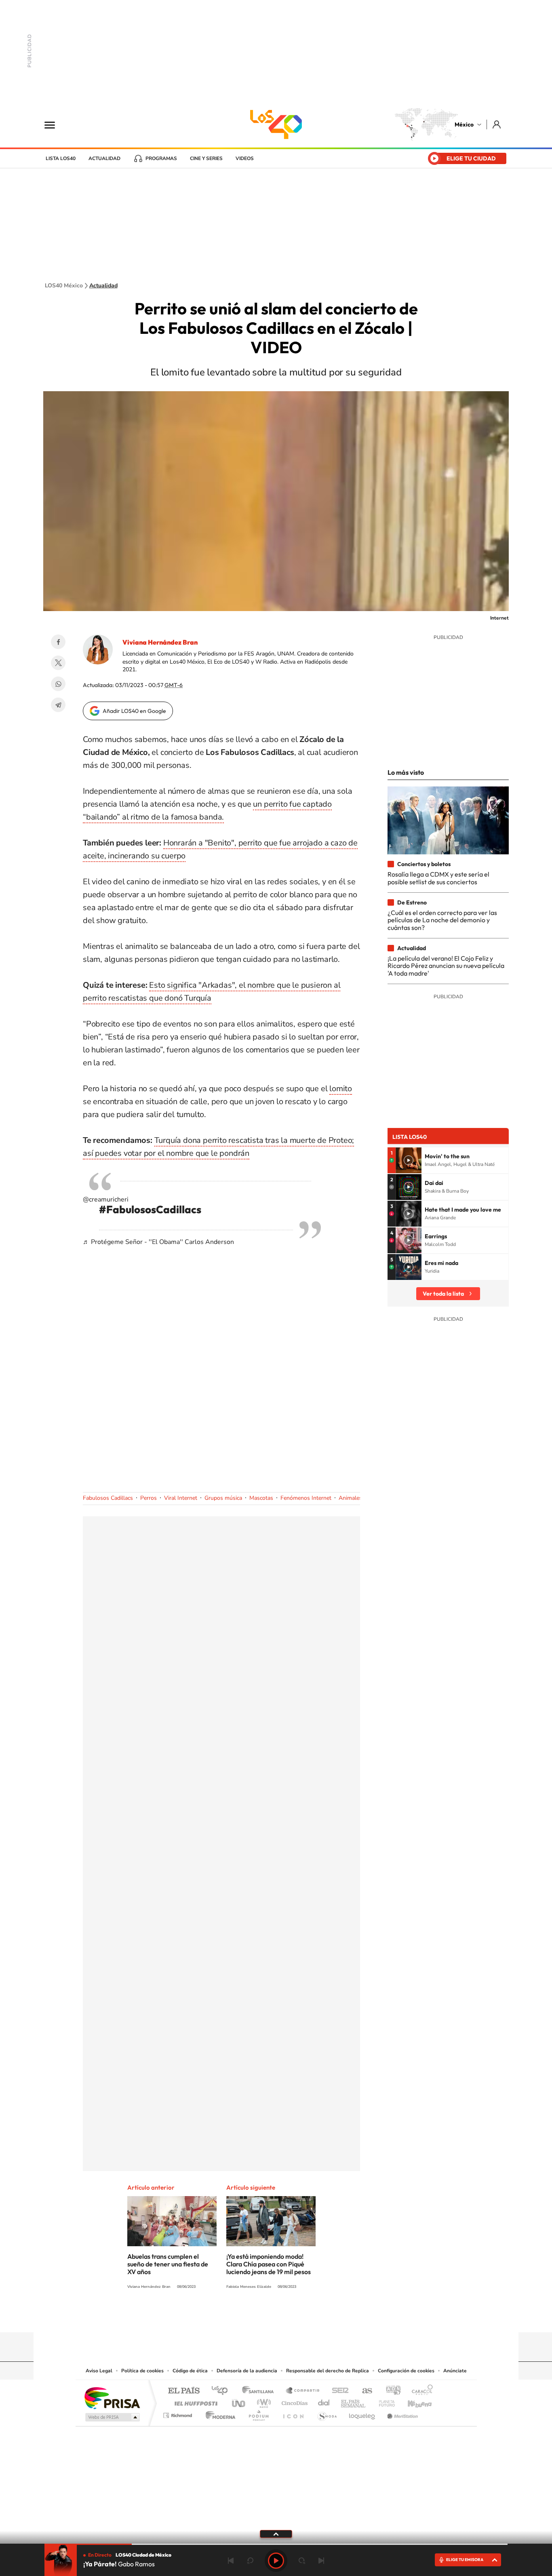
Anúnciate (455, 2371)
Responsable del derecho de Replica (328, 2371)
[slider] (276, 2544)
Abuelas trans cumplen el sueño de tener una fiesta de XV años (168, 2264)
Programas (161, 158)
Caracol (420, 2391)
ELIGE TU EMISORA (465, 2560)
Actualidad (104, 158)
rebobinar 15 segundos (250, 2561)
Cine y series (206, 158)
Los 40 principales (222, 2391)
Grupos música (223, 1498)
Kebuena (413, 2401)
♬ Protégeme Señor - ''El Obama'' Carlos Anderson (158, 1242)
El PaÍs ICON (293, 2413)
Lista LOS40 (61, 158)
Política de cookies (142, 2371)
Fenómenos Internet (306, 1498)
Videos (245, 158)
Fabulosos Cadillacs (108, 1498)
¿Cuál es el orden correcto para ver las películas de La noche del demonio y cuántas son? (442, 920)
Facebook (58, 642)
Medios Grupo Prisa (112, 2417)
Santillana (260, 2391)
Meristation (401, 2413)
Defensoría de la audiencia (247, 2371)
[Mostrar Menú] (55, 124)
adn (390, 2391)
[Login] (497, 124)
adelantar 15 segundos (302, 2561)
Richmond (179, 2413)
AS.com (363, 2391)
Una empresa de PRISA (112, 2398)
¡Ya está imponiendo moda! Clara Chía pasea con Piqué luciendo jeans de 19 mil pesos (269, 2264)
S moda (327, 2413)
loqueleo (362, 2413)
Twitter (58, 663)
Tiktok (236, 2317)
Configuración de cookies (406, 2371)
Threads (316, 2317)
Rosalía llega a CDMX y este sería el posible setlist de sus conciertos (438, 878)
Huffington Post (194, 2401)
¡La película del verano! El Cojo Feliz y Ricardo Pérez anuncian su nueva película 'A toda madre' (446, 966)
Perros (149, 1498)
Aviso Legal (99, 2371)
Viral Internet (181, 1498)
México (464, 124)
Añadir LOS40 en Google (134, 711)
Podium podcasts (258, 2413)
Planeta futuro (383, 2401)
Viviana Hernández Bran (160, 642)
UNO (239, 2401)
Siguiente (321, 2561)
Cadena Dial (324, 2401)
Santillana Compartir (303, 2391)
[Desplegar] (276, 2534)
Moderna (218, 2413)
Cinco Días (293, 2401)
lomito (341, 1089)
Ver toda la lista (443, 1294)
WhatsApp (58, 684)
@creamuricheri (106, 1199)
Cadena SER (338, 2391)
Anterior (231, 2561)
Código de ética (190, 2371)
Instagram (268, 2317)
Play (276, 2561)
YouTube (252, 2317)
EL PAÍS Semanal (354, 2401)
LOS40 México (276, 124)
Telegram (58, 705)
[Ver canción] (409, 1160)
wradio (262, 2401)
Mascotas (261, 1498)
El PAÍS (184, 2391)
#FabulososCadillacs (150, 1209)
